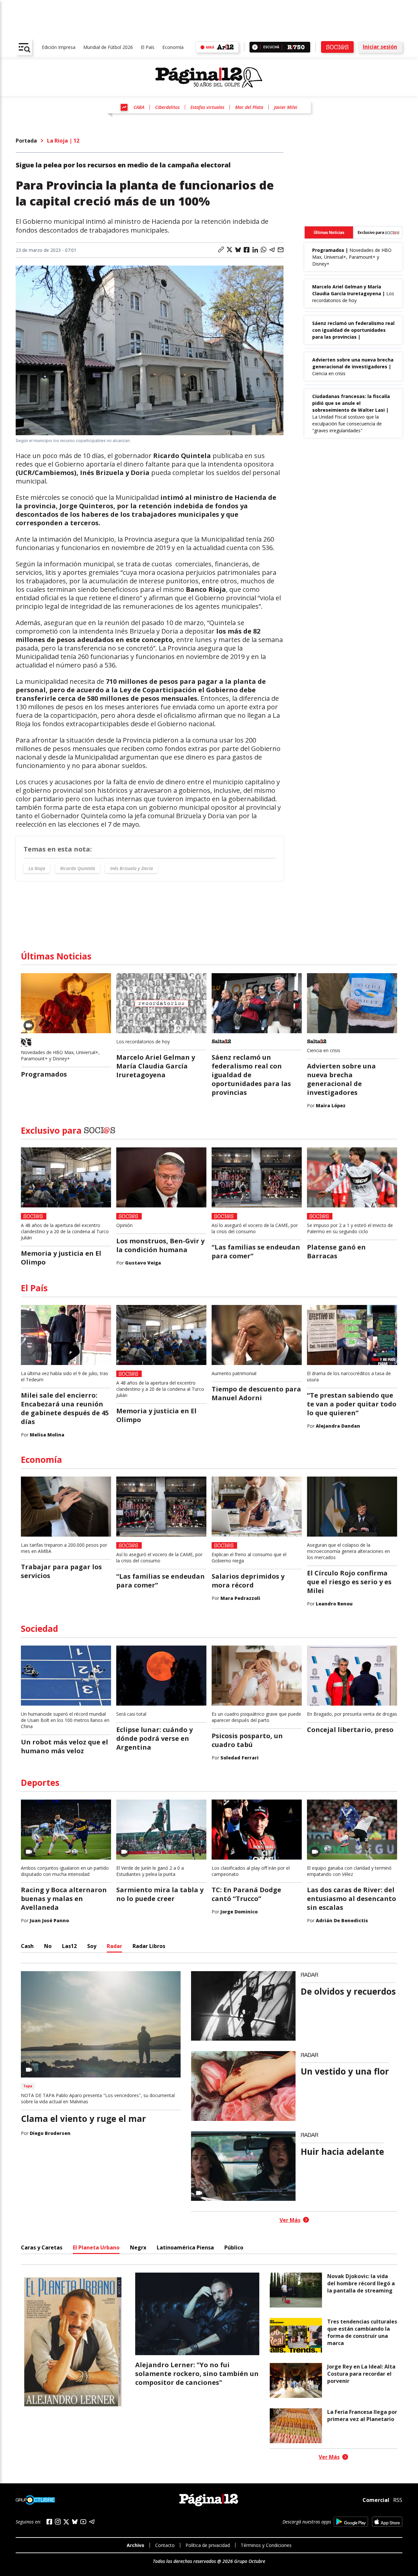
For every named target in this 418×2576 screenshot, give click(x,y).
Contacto (165, 2545)
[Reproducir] (255, 47)
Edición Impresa (59, 47)
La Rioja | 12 (63, 141)
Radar (114, 1946)
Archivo (136, 2545)
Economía (173, 47)
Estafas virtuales (207, 107)
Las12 (69, 1946)
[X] (66, 2522)
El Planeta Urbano (96, 2247)
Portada (26, 141)
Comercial (376, 2500)
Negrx (138, 2247)
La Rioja (37, 868)
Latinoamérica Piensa (185, 2247)
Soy (92, 1946)
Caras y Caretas (42, 2247)
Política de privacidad (208, 2545)
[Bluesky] (75, 2522)
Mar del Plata (249, 107)
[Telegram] (92, 2522)
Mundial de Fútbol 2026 (108, 47)
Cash (27, 1946)
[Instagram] (58, 2522)
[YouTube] (83, 2522)
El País (148, 47)
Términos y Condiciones (266, 2545)
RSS (398, 2500)
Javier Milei (286, 107)
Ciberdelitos (167, 107)
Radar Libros (149, 1946)
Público (234, 2247)
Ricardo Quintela (78, 868)
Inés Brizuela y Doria (131, 868)
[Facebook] (49, 2522)
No (48, 1946)
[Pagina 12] (209, 78)
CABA (139, 107)
